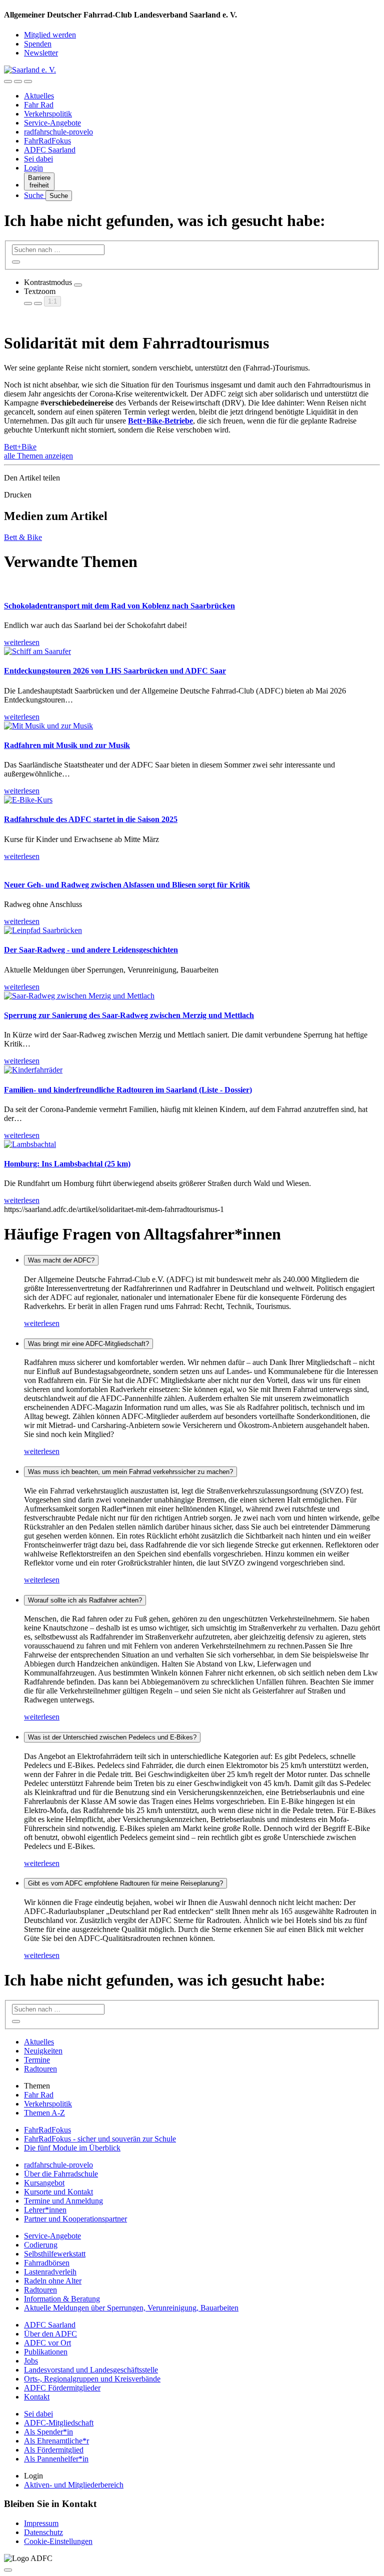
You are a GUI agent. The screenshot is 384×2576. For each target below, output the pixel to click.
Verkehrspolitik (48, 114)
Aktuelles (39, 96)
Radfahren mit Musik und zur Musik (67, 745)
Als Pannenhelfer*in (56, 2459)
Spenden (38, 44)
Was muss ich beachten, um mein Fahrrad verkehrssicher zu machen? (130, 1472)
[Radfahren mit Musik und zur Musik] (48, 726)
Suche (35, 195)
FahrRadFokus (47, 141)
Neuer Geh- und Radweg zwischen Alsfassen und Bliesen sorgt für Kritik (127, 885)
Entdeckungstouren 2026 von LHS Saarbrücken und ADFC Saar (115, 671)
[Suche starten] (16, 262)
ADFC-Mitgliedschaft (59, 2423)
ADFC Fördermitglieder (62, 2388)
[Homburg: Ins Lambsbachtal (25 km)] (30, 1144)
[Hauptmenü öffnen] (28, 81)
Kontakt (37, 2397)
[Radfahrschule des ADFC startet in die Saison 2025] (28, 800)
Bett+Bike (20, 447)
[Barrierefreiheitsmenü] (8, 81)
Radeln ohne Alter (53, 2281)
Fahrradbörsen (47, 2263)
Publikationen (46, 2352)
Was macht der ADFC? (61, 1260)
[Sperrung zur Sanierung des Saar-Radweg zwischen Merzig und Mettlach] (79, 996)
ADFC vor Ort (47, 2343)
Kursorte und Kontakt (58, 2192)
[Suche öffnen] (18, 81)
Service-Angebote (52, 123)
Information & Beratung (62, 2299)
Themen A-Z (44, 2113)
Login (33, 168)
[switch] (78, 285)
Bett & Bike (23, 537)
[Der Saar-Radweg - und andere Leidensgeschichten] (43, 930)
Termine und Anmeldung (63, 2201)
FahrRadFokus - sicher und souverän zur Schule (100, 2139)
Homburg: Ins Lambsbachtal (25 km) (67, 1164)
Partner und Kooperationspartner (75, 2219)
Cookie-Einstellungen (58, 2541)
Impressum (41, 2523)
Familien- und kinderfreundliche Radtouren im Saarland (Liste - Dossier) (128, 1090)
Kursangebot (44, 2183)
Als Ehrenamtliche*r (56, 2441)
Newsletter (41, 53)
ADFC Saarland (50, 150)
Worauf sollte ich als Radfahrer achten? (85, 1600)
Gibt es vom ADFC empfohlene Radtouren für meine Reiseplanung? (125, 1883)
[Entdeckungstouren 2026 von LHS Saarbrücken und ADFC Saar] (37, 651)
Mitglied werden (50, 35)
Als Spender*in (48, 2432)
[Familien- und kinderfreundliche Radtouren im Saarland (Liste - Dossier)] (33, 1070)
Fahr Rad (39, 105)
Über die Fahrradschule (61, 2174)
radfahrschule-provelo (58, 132)
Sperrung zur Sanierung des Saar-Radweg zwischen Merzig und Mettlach (129, 1015)
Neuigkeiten (43, 2051)
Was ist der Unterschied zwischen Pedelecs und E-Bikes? (112, 1737)
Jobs (31, 2361)
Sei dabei (38, 159)
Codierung (41, 2245)
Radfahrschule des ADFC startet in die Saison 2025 (91, 819)
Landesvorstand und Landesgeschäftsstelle (91, 2370)
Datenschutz (43, 2532)
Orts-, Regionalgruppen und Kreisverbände (92, 2379)
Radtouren (40, 2069)
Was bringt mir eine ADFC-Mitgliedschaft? (88, 1344)
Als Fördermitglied (54, 2450)
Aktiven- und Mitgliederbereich (74, 2485)
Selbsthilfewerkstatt (55, 2254)
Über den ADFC (50, 2334)
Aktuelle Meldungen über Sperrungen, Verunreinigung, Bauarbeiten (131, 2308)
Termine (37, 2060)
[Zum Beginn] (8, 2570)
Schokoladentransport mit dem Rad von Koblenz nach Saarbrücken (119, 606)
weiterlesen (42, 1323)
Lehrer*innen (45, 2210)
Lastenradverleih (50, 2272)
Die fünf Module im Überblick (72, 2148)
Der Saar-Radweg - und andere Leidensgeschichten (91, 950)
